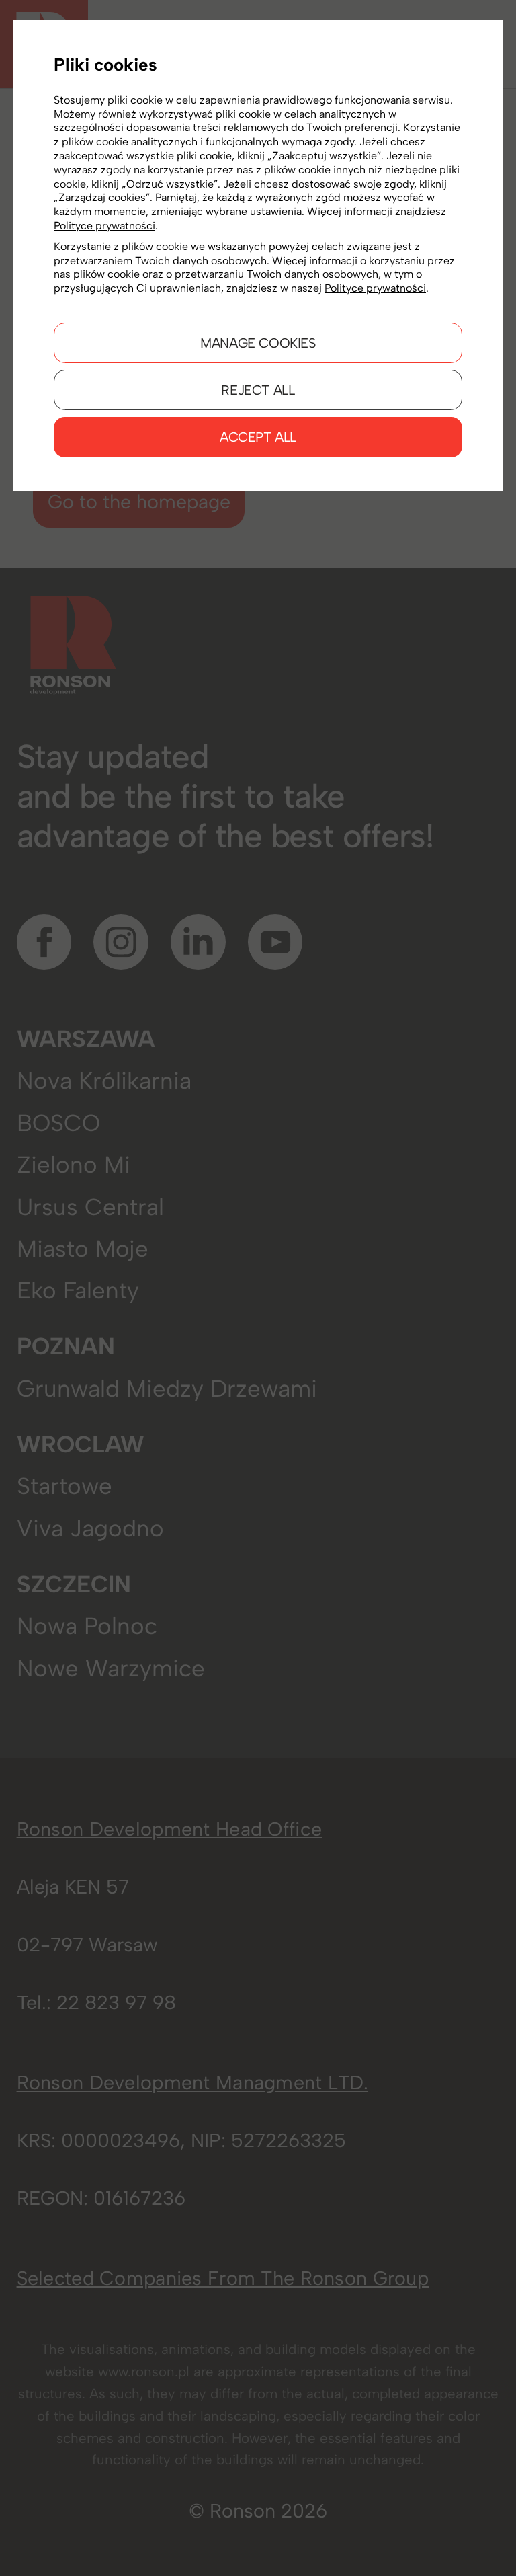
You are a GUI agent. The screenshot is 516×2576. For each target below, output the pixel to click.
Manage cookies (258, 343)
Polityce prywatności (104, 226)
